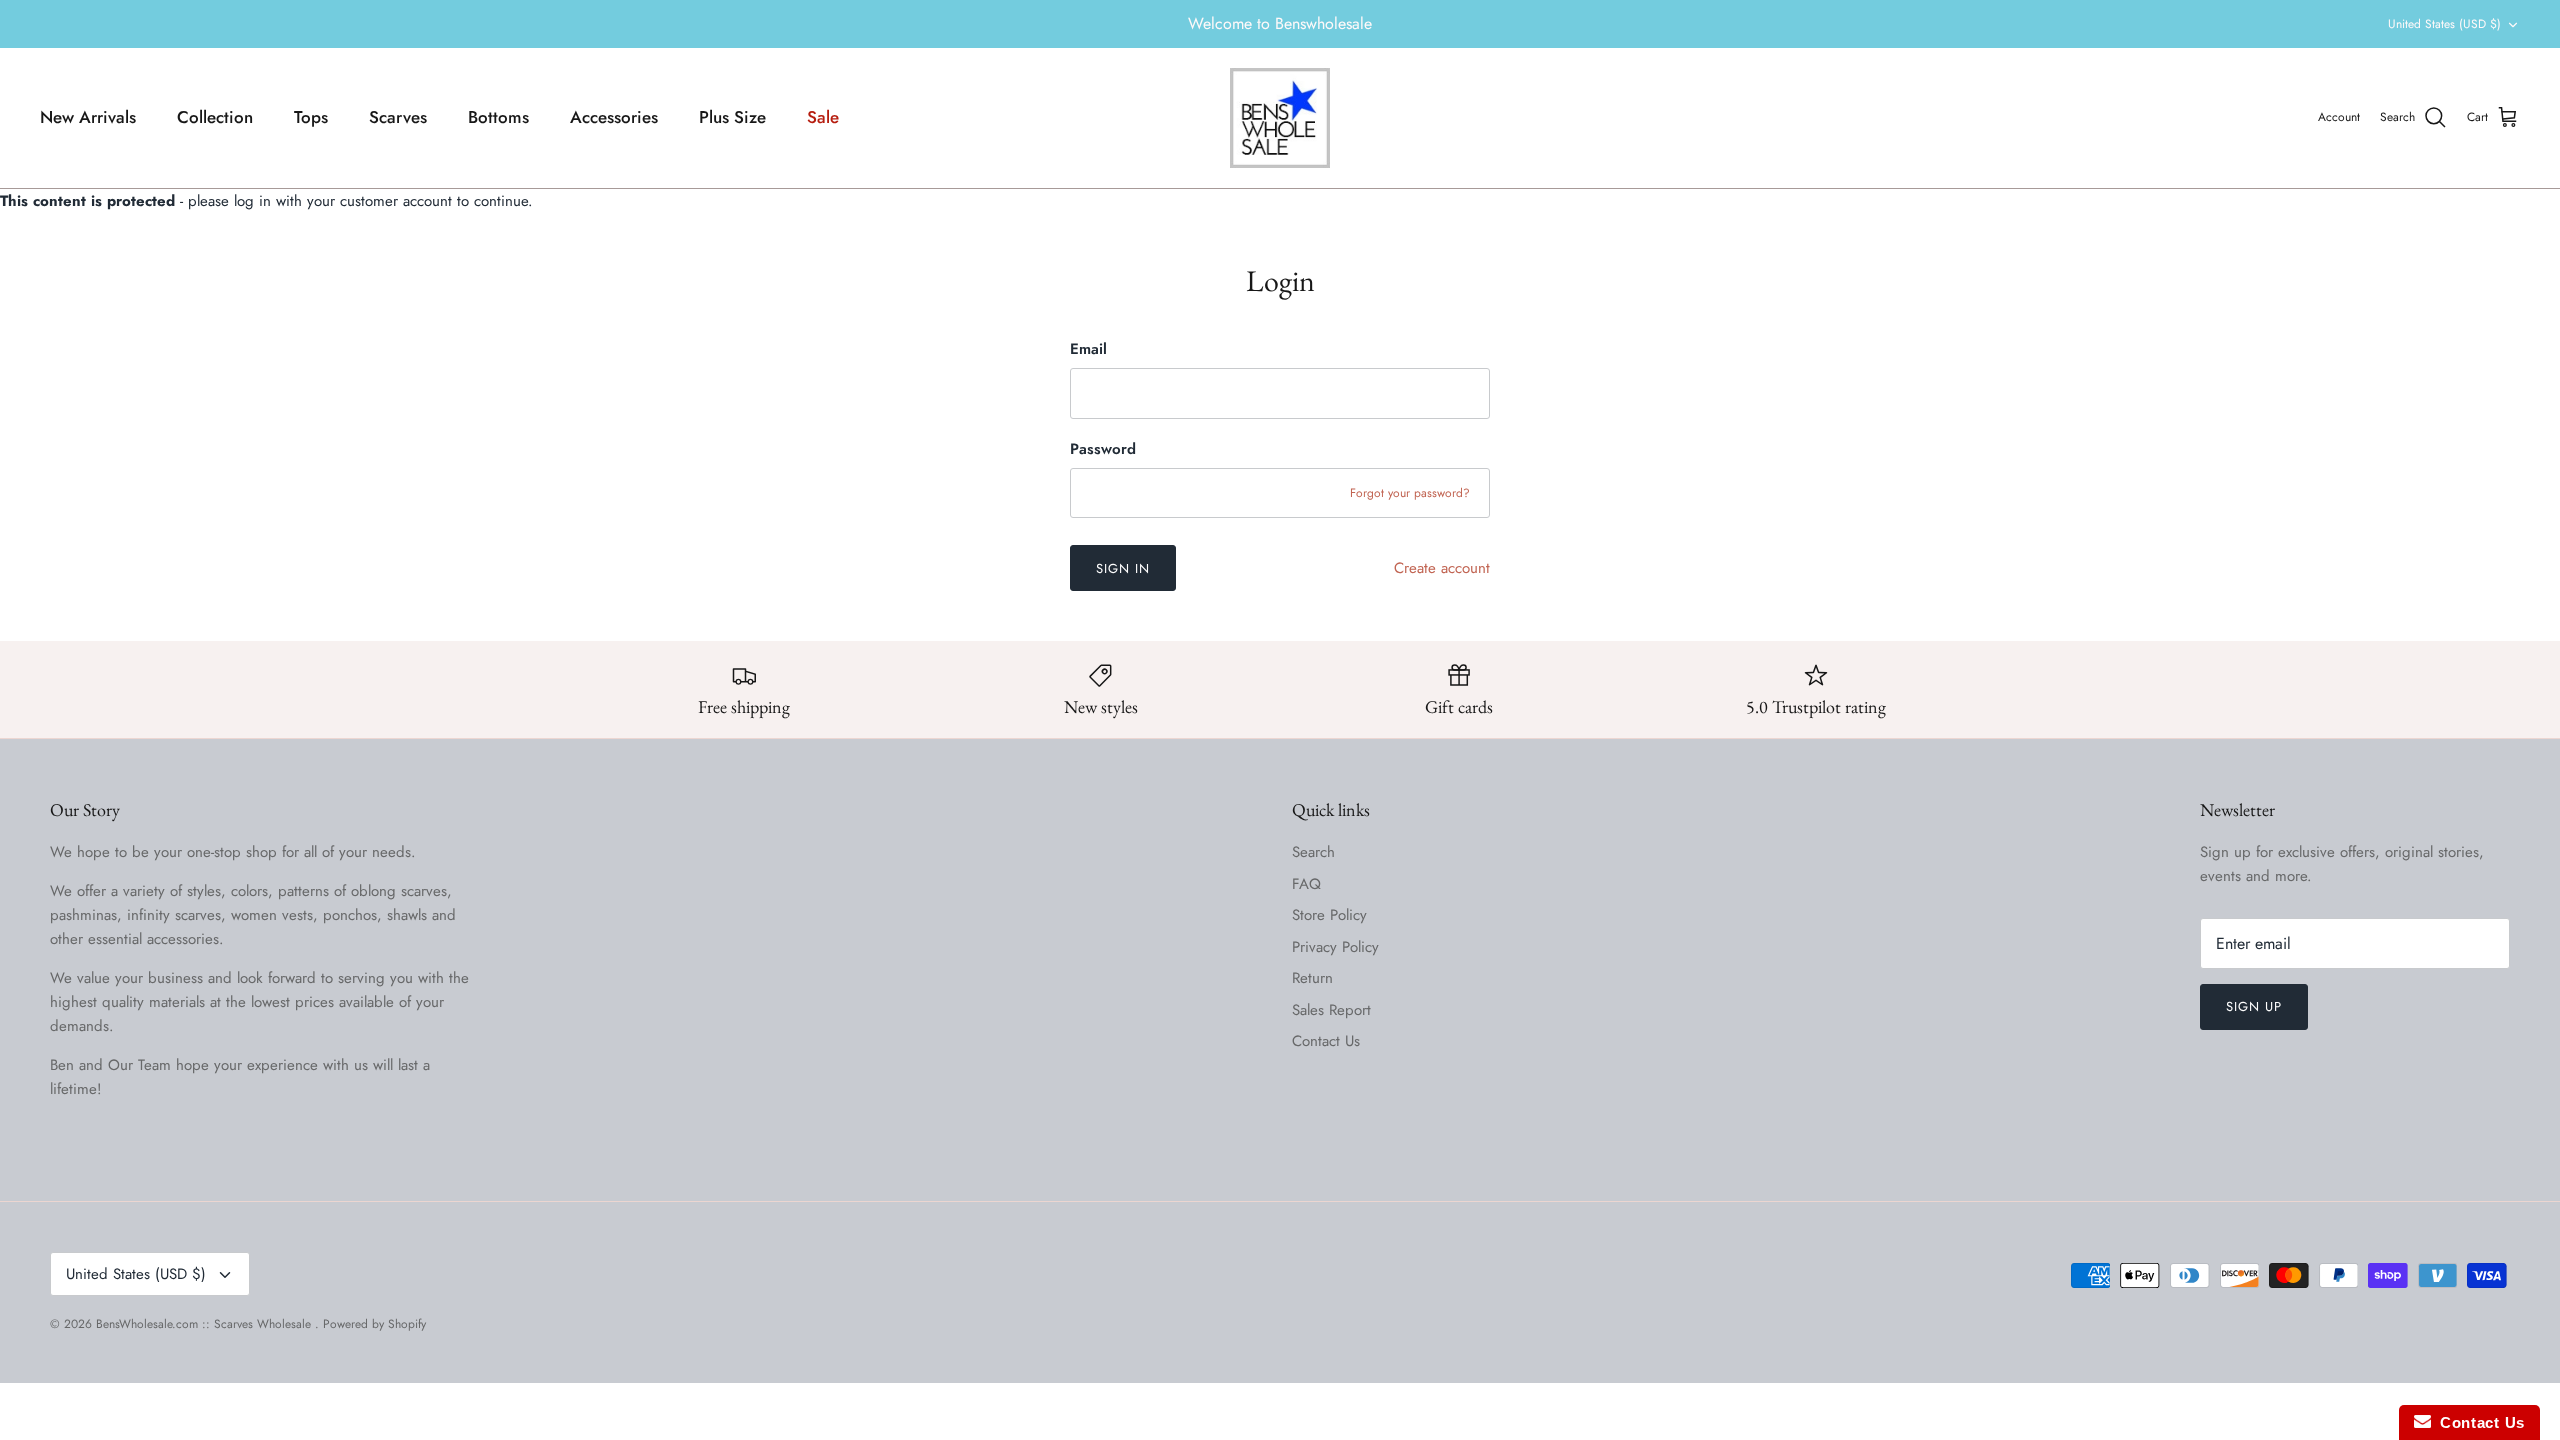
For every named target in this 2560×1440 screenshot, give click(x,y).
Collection (215, 117)
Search (1313, 852)
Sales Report (1331, 1010)
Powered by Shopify (374, 1324)
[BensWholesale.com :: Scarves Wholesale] (1280, 118)
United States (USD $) (2444, 24)
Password (1103, 449)
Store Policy (1329, 915)
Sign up (2254, 1006)
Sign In (1123, 568)
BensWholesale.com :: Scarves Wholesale (205, 1324)
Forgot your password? (1410, 493)
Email (1088, 349)
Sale (823, 117)
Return (1312, 978)
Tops (311, 117)
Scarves (398, 117)
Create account (1442, 568)
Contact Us (1326, 1041)
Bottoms (498, 117)
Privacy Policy (1335, 947)
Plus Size (732, 117)
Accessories (614, 117)
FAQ (1306, 884)
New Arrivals (88, 117)
